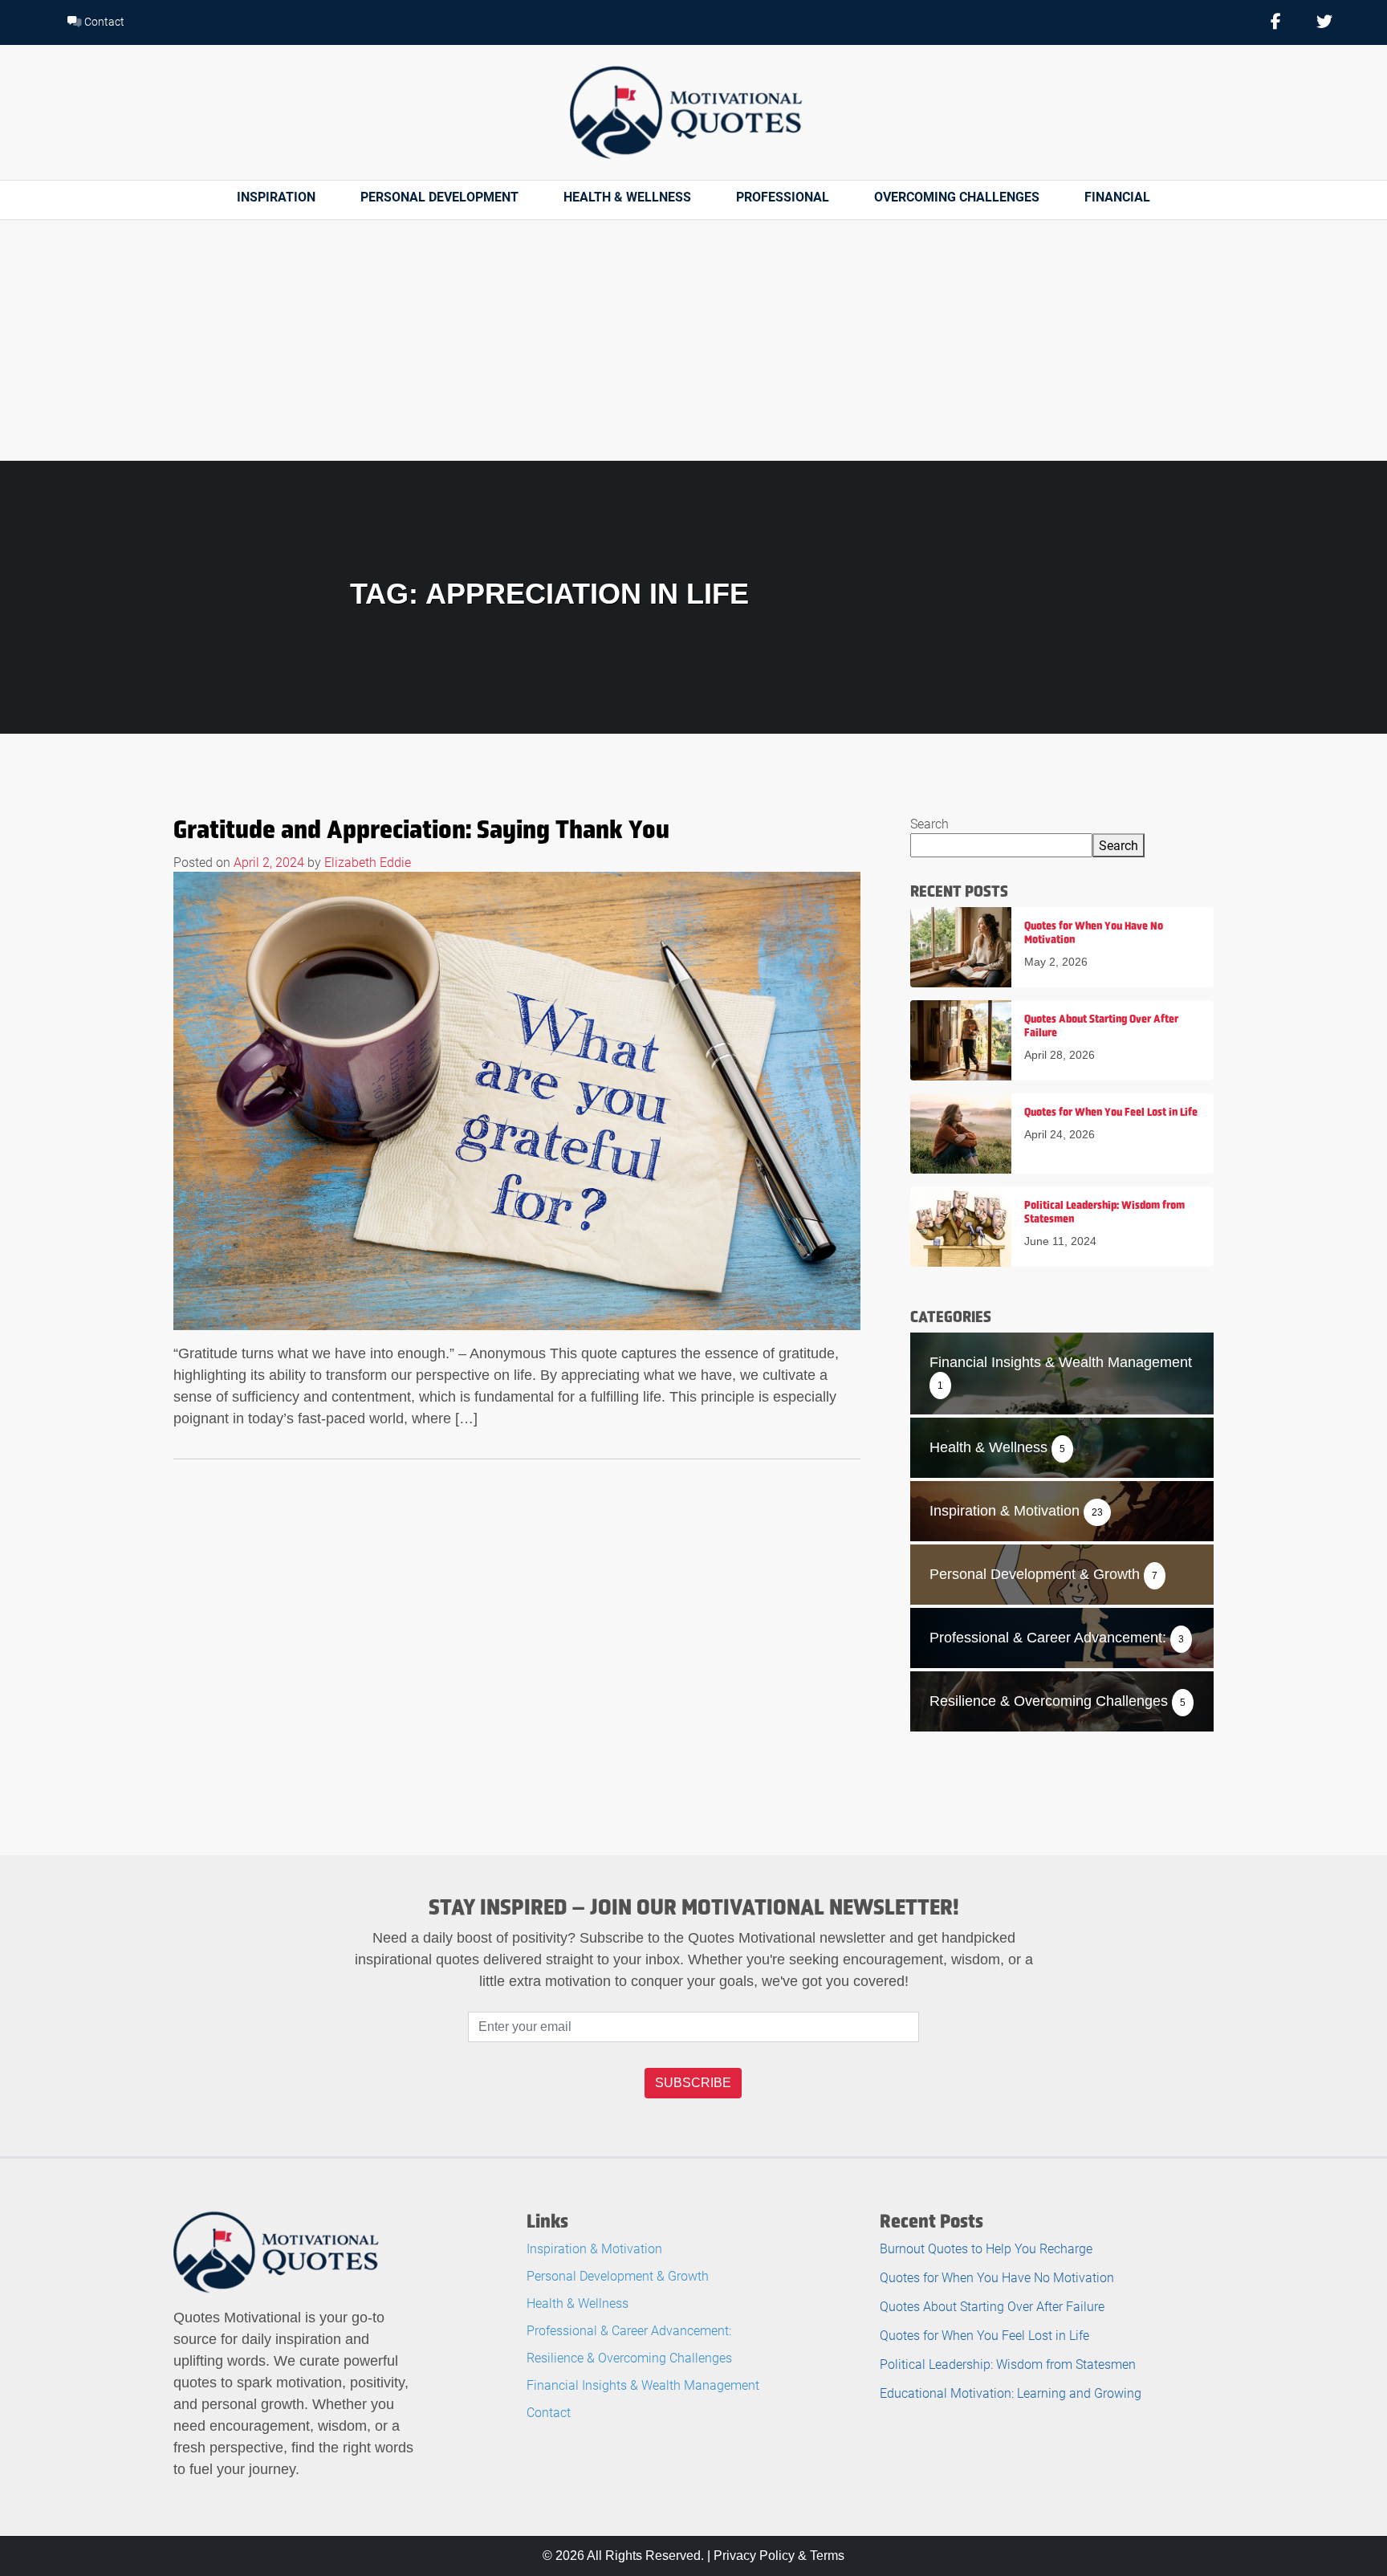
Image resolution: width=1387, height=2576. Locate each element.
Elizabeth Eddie (368, 862)
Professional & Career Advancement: (629, 2330)
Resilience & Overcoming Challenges (629, 2357)
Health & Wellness (627, 196)
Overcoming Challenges (957, 196)
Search (929, 823)
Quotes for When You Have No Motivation (997, 2277)
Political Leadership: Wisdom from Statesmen (1008, 2364)
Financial (1117, 196)
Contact (103, 21)
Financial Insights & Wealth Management (643, 2385)
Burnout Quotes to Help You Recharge (986, 2248)
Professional (783, 196)
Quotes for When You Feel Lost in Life (984, 2335)
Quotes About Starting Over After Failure (992, 2306)
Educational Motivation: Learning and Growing (1011, 2393)
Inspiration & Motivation (594, 2248)
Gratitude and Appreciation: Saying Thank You (421, 829)
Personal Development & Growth (618, 2275)
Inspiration (276, 196)
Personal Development (439, 196)
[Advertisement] (693, 340)
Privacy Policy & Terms (779, 2556)
